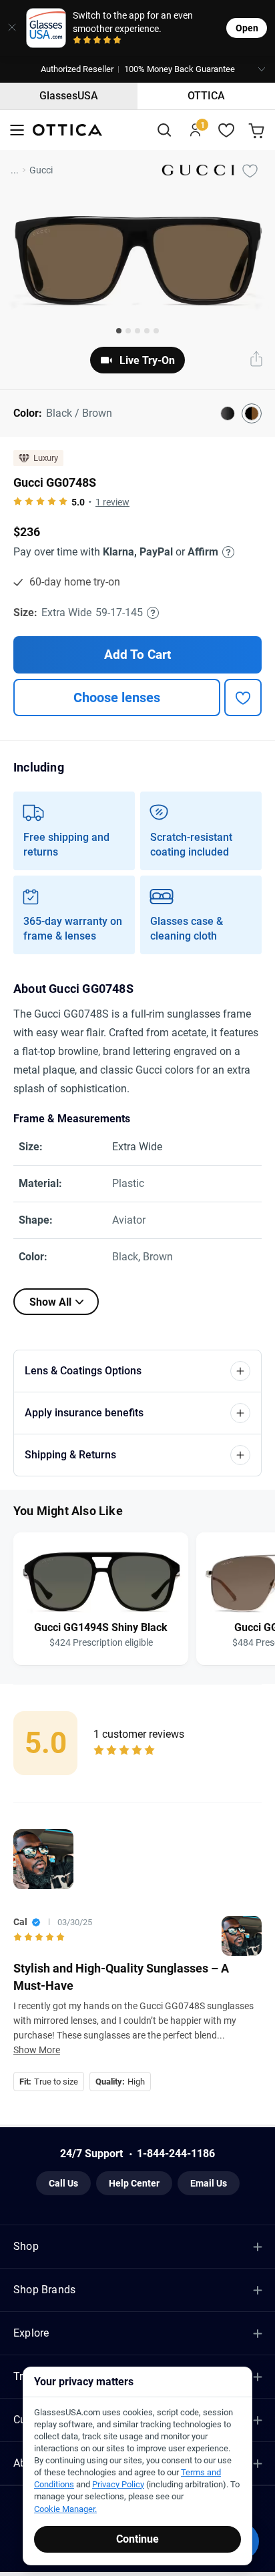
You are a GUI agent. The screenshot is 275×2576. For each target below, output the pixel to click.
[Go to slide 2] (128, 331)
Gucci (41, 170)
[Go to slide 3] (137, 331)
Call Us (63, 2183)
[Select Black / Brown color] (252, 413)
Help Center (134, 2183)
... (15, 170)
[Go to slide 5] (156, 331)
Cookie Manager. (65, 2509)
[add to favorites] (243, 698)
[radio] (77, 41)
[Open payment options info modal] (226, 552)
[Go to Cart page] (258, 130)
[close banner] (9, 28)
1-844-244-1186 (176, 2154)
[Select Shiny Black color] (228, 413)
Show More (37, 2050)
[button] (137, 69)
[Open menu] (17, 130)
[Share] (256, 360)
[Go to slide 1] (119, 331)
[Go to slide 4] (147, 331)
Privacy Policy (118, 2484)
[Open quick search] (164, 130)
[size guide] (153, 613)
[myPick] (250, 170)
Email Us (209, 2183)
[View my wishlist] (227, 130)
